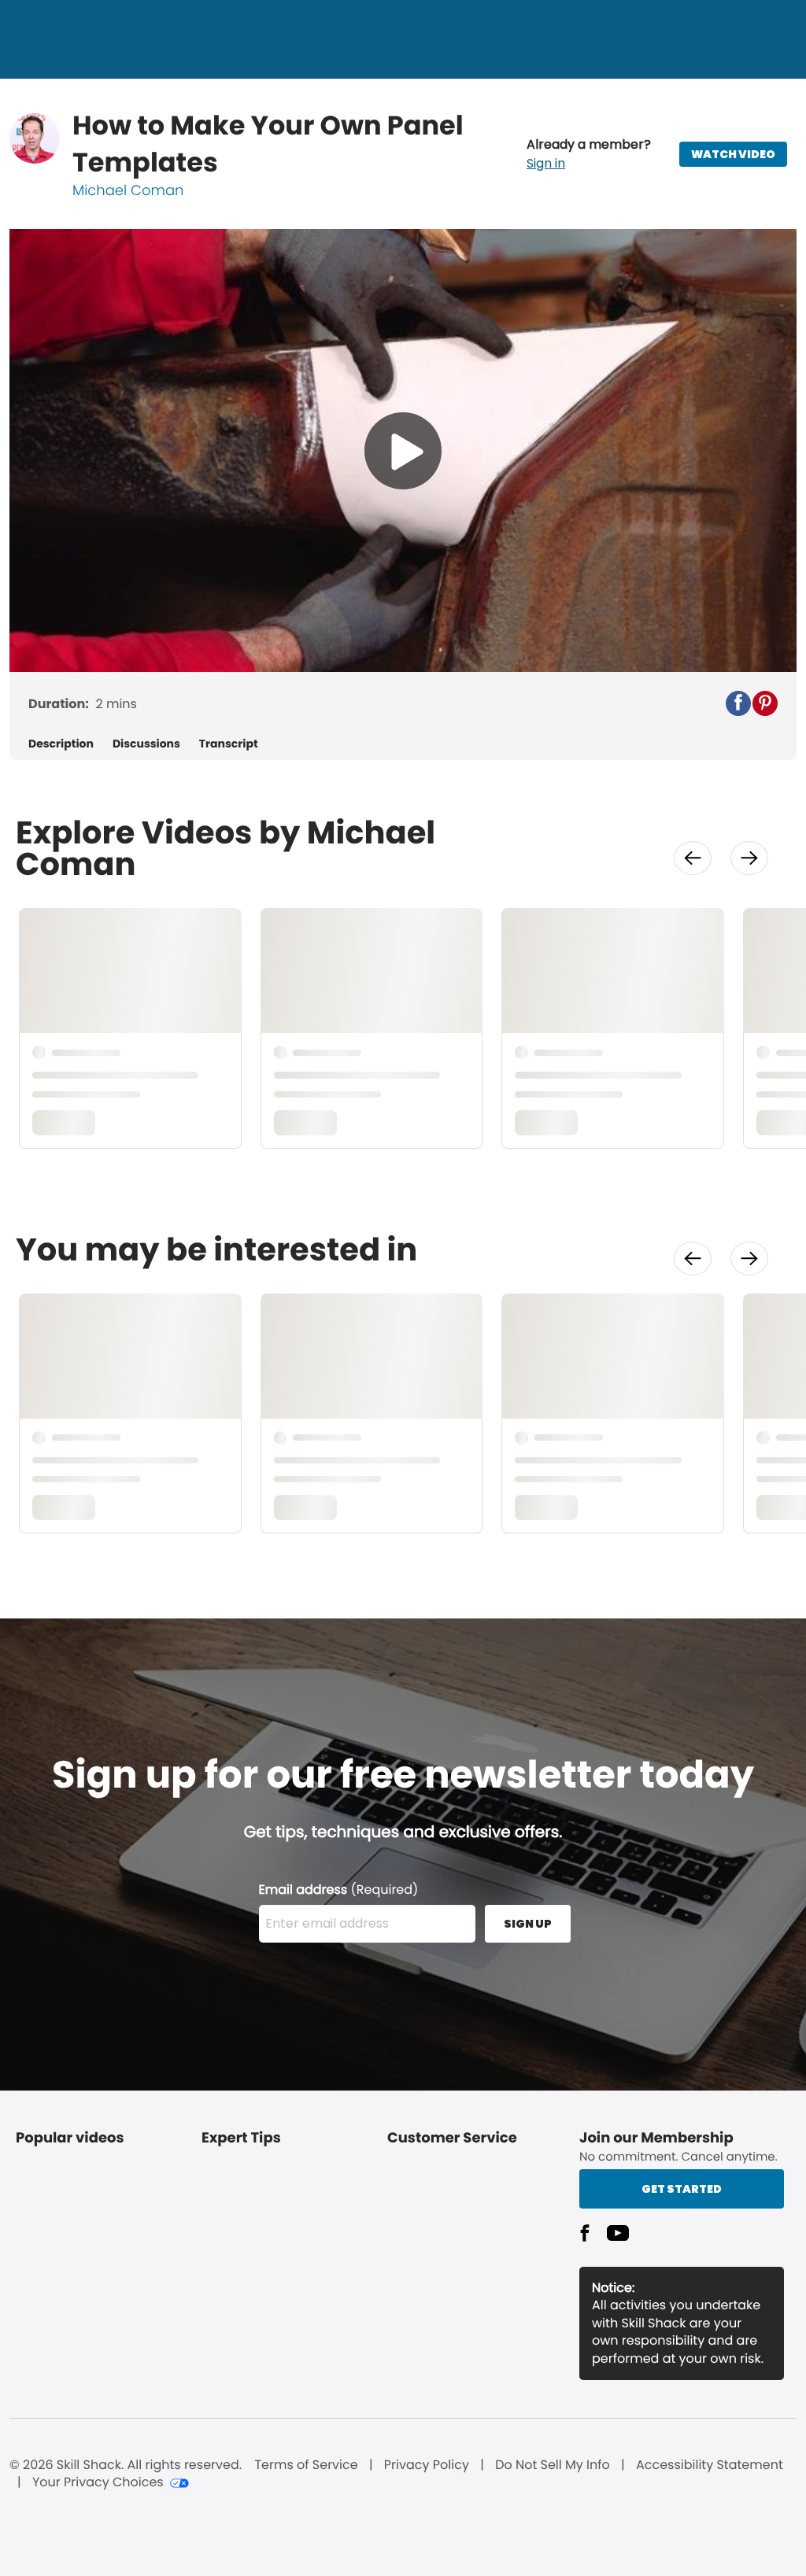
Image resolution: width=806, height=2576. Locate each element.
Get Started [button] (682, 2189)
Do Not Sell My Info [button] (553, 2465)
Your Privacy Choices (98, 2482)
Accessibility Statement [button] (710, 2465)
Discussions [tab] (146, 744)
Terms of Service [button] (306, 2465)
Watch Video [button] (733, 154)
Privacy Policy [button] (427, 2465)
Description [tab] (61, 744)
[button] (589, 154)
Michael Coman (128, 191)
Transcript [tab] (229, 744)
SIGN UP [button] (528, 1924)
